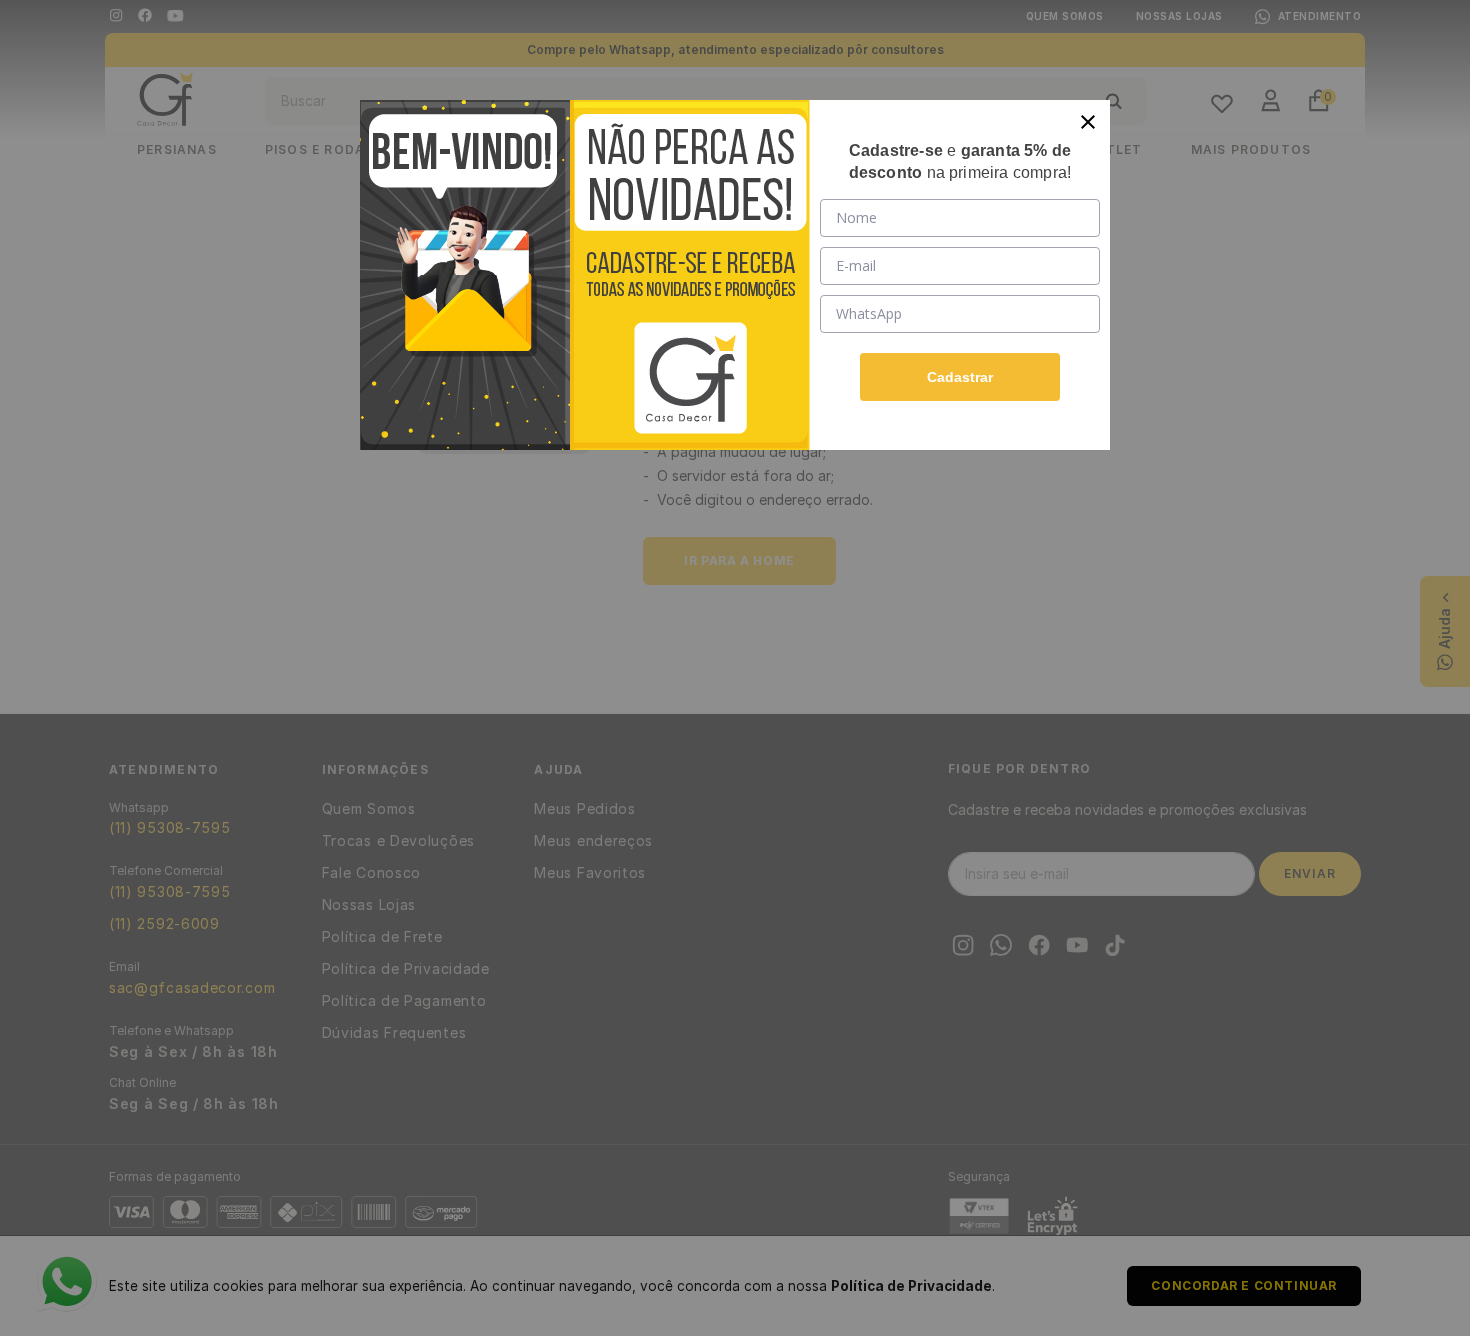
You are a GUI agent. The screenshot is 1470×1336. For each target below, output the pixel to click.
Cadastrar (960, 377)
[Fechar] (1088, 122)
